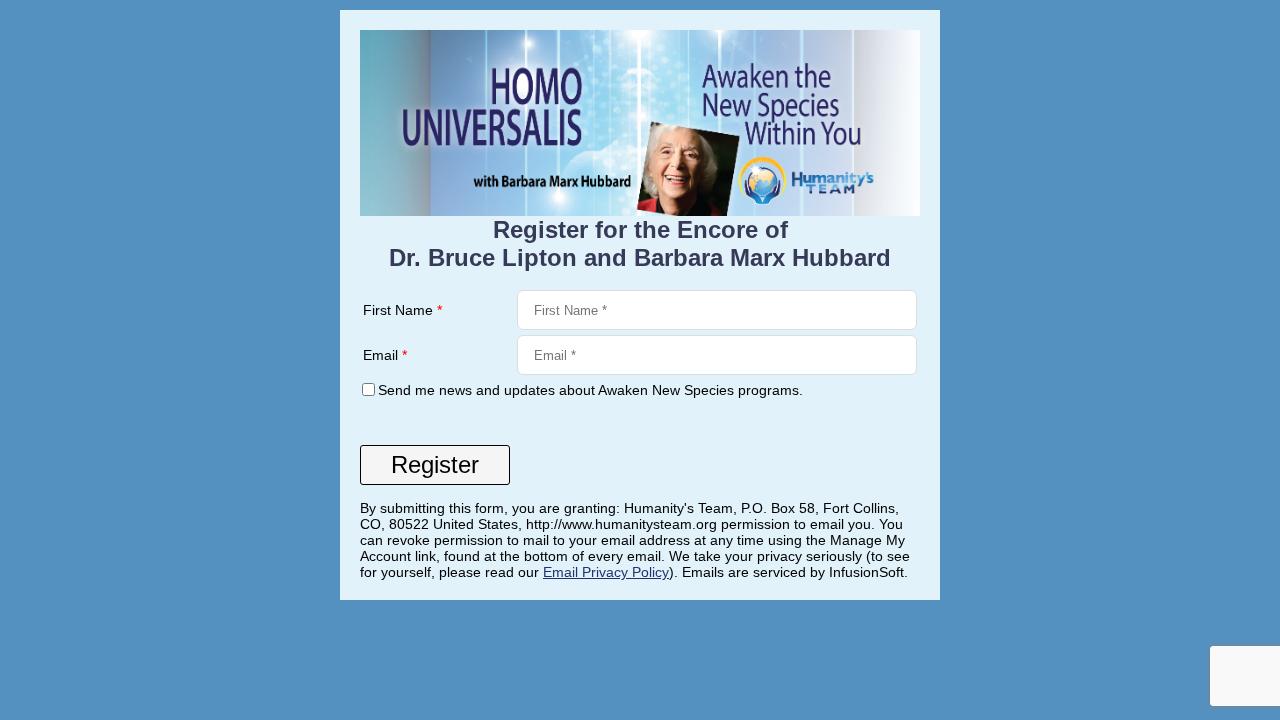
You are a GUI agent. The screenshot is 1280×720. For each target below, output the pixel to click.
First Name (402, 310)
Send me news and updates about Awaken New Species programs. (590, 390)
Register (435, 464)
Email (385, 355)
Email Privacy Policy (606, 572)
